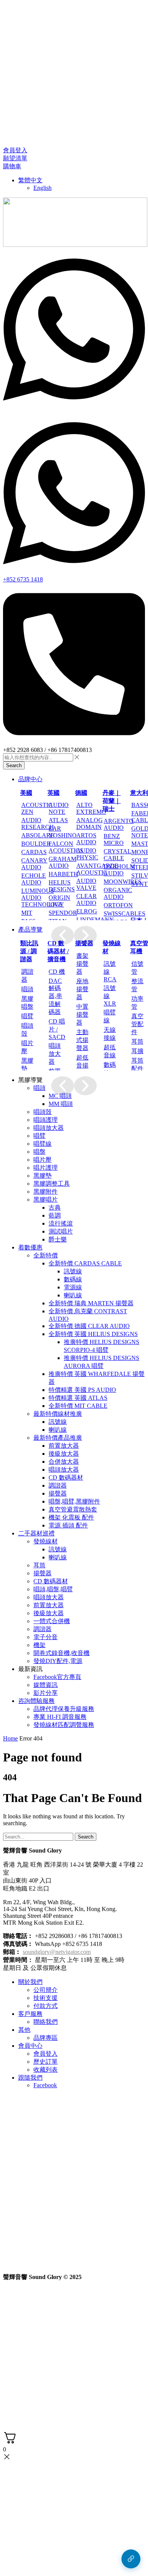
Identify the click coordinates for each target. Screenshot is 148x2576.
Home (10, 1738)
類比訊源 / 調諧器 (29, 951)
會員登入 (46, 2054)
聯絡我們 (46, 2022)
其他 (24, 2030)
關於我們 (30, 1982)
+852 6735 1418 (23, 579)
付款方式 (46, 2006)
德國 (81, 793)
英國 (54, 793)
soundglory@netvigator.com (57, 1952)
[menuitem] (30, 180)
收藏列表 (46, 2070)
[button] (15, 150)
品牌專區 (46, 2038)
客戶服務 (30, 2014)
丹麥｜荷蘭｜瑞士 (112, 801)
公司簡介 (46, 1990)
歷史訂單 (46, 2062)
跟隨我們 (30, 2078)
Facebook (45, 2085)
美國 (26, 793)
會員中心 (30, 2046)
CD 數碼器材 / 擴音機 (58, 951)
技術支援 (46, 1998)
